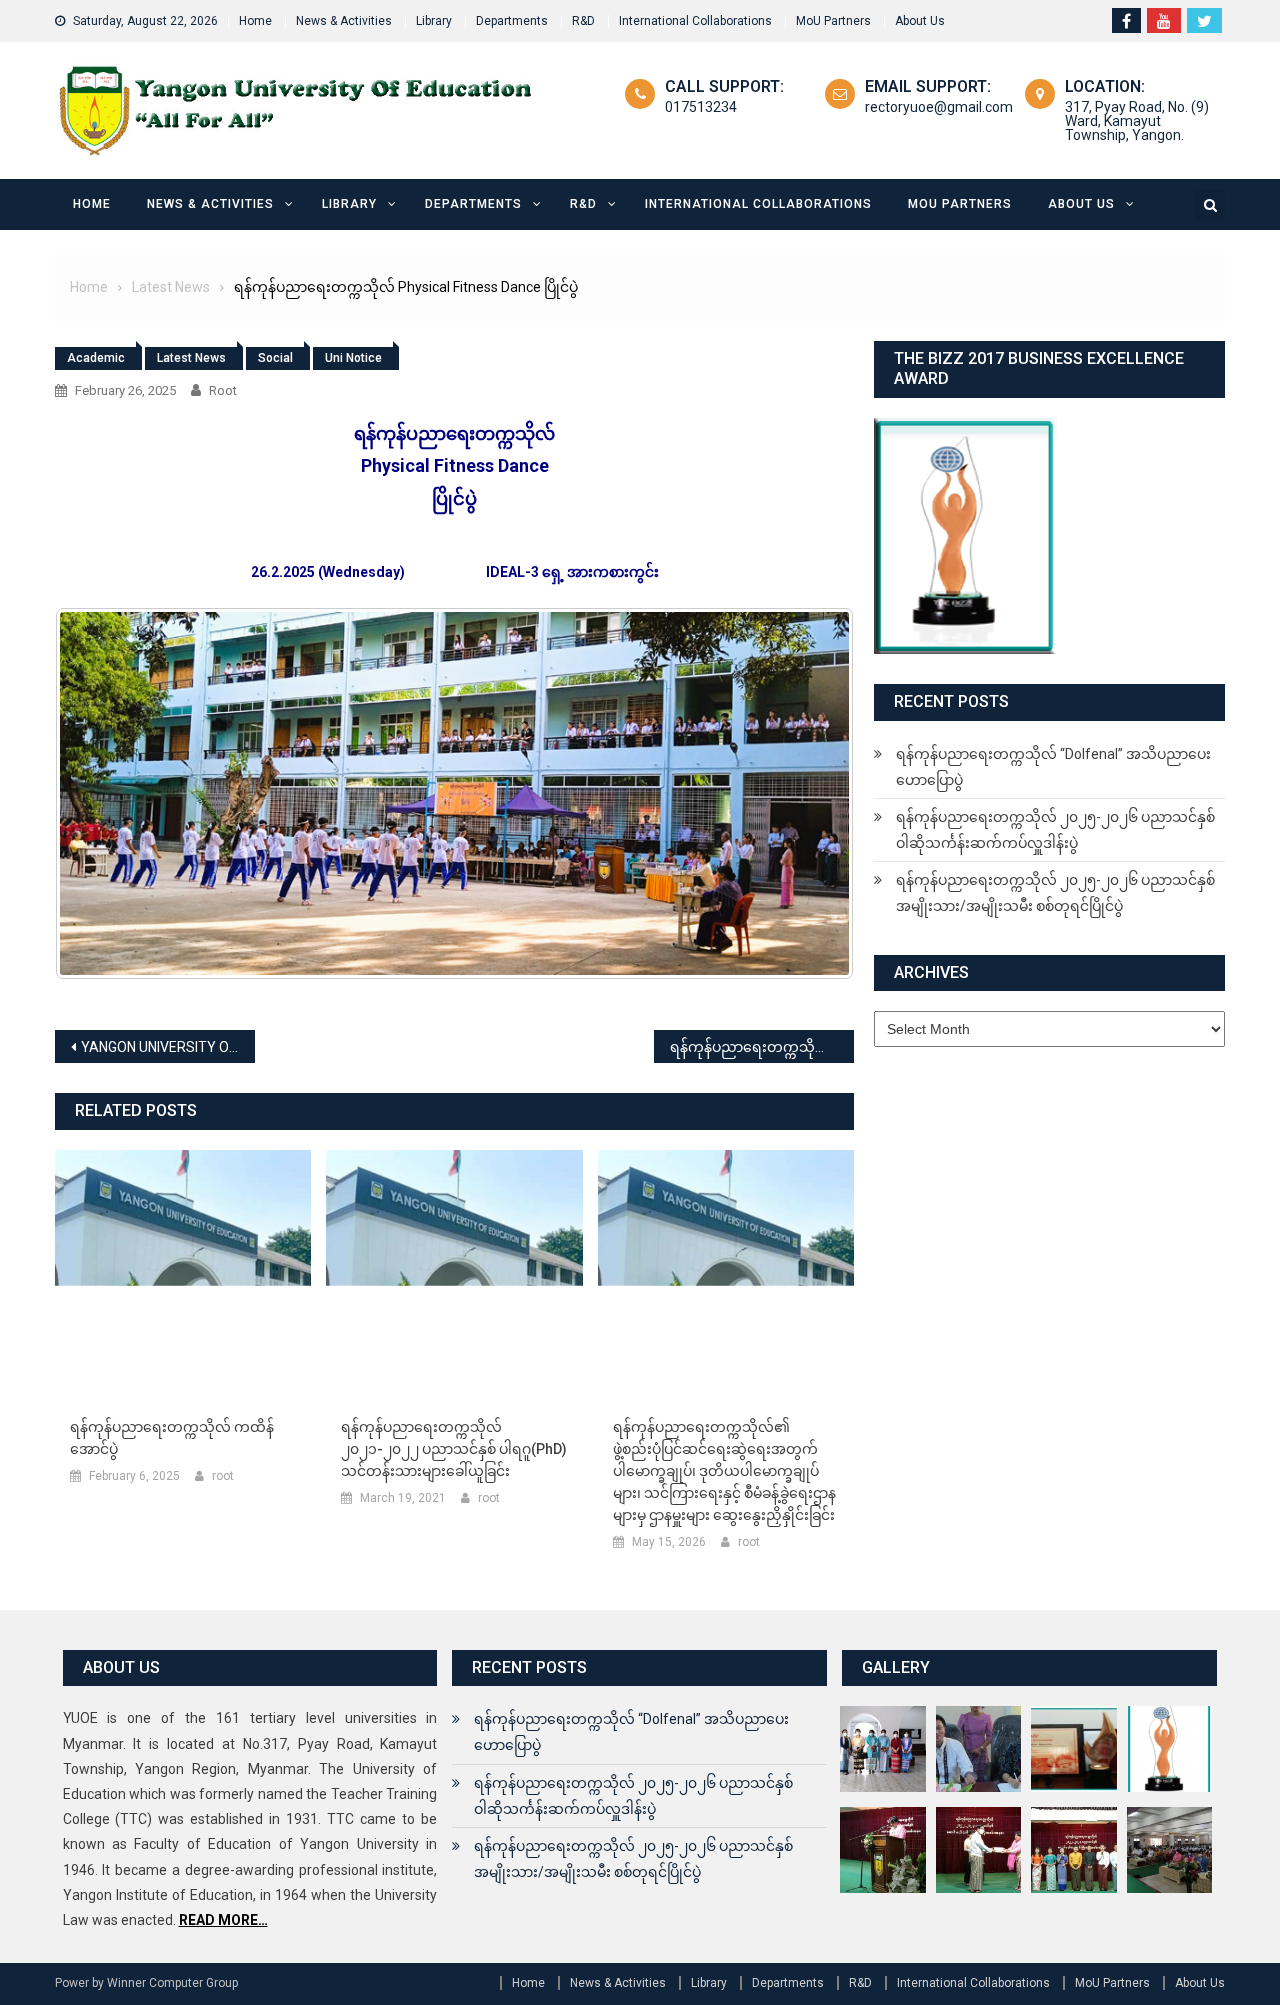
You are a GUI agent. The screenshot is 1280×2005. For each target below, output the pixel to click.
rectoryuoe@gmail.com (939, 107)
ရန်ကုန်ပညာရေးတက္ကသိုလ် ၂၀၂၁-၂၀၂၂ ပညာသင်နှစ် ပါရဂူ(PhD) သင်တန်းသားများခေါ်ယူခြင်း (454, 1449)
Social (275, 358)
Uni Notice (353, 358)
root (223, 390)
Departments (512, 21)
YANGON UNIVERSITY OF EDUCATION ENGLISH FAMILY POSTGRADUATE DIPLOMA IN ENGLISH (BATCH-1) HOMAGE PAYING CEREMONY (168, 1047)
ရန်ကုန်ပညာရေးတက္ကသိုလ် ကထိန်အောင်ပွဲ (172, 1438)
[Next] (812, 793)
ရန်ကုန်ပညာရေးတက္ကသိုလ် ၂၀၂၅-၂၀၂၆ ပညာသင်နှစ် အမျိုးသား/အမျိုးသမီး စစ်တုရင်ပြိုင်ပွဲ (1055, 893)
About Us (920, 21)
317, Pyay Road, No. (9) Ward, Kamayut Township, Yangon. (1137, 121)
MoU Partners (833, 21)
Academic (96, 358)
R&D (583, 21)
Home (255, 21)
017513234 (701, 107)
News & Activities (344, 21)
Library (434, 21)
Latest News (191, 358)
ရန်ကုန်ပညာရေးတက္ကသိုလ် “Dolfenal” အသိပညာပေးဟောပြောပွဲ (1053, 767)
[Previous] (97, 793)
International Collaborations (695, 21)
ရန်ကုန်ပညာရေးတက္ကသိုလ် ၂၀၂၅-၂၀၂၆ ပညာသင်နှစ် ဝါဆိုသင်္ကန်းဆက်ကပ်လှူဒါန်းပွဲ (1055, 830)
